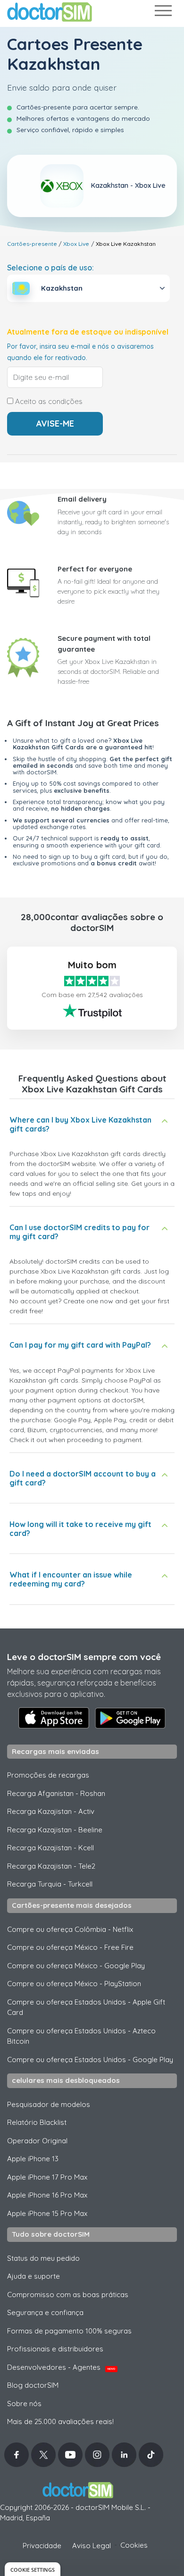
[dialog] (33, 2569)
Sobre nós (24, 2404)
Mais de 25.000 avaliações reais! (60, 2421)
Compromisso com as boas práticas (68, 2295)
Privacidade (42, 2546)
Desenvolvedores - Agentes (61, 2367)
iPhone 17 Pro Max (47, 2177)
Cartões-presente (32, 244)
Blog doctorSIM (33, 2385)
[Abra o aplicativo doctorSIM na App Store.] (54, 1718)
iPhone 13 (33, 2159)
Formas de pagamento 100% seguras (69, 2331)
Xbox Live (76, 244)
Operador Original (37, 2141)
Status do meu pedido (43, 2258)
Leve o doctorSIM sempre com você (84, 1657)
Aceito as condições (48, 402)
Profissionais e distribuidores (55, 2349)
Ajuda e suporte (33, 2276)
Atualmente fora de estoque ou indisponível (88, 332)
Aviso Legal (92, 2546)
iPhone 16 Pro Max (47, 2195)
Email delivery (82, 499)
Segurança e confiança (45, 2312)
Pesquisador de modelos (49, 2104)
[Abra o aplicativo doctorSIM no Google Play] (130, 1718)
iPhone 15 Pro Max (47, 2213)
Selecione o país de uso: (50, 268)
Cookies (134, 2545)
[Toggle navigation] (163, 13)
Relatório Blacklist (37, 2122)
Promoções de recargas (48, 1775)
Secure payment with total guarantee (104, 644)
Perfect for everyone (95, 569)
